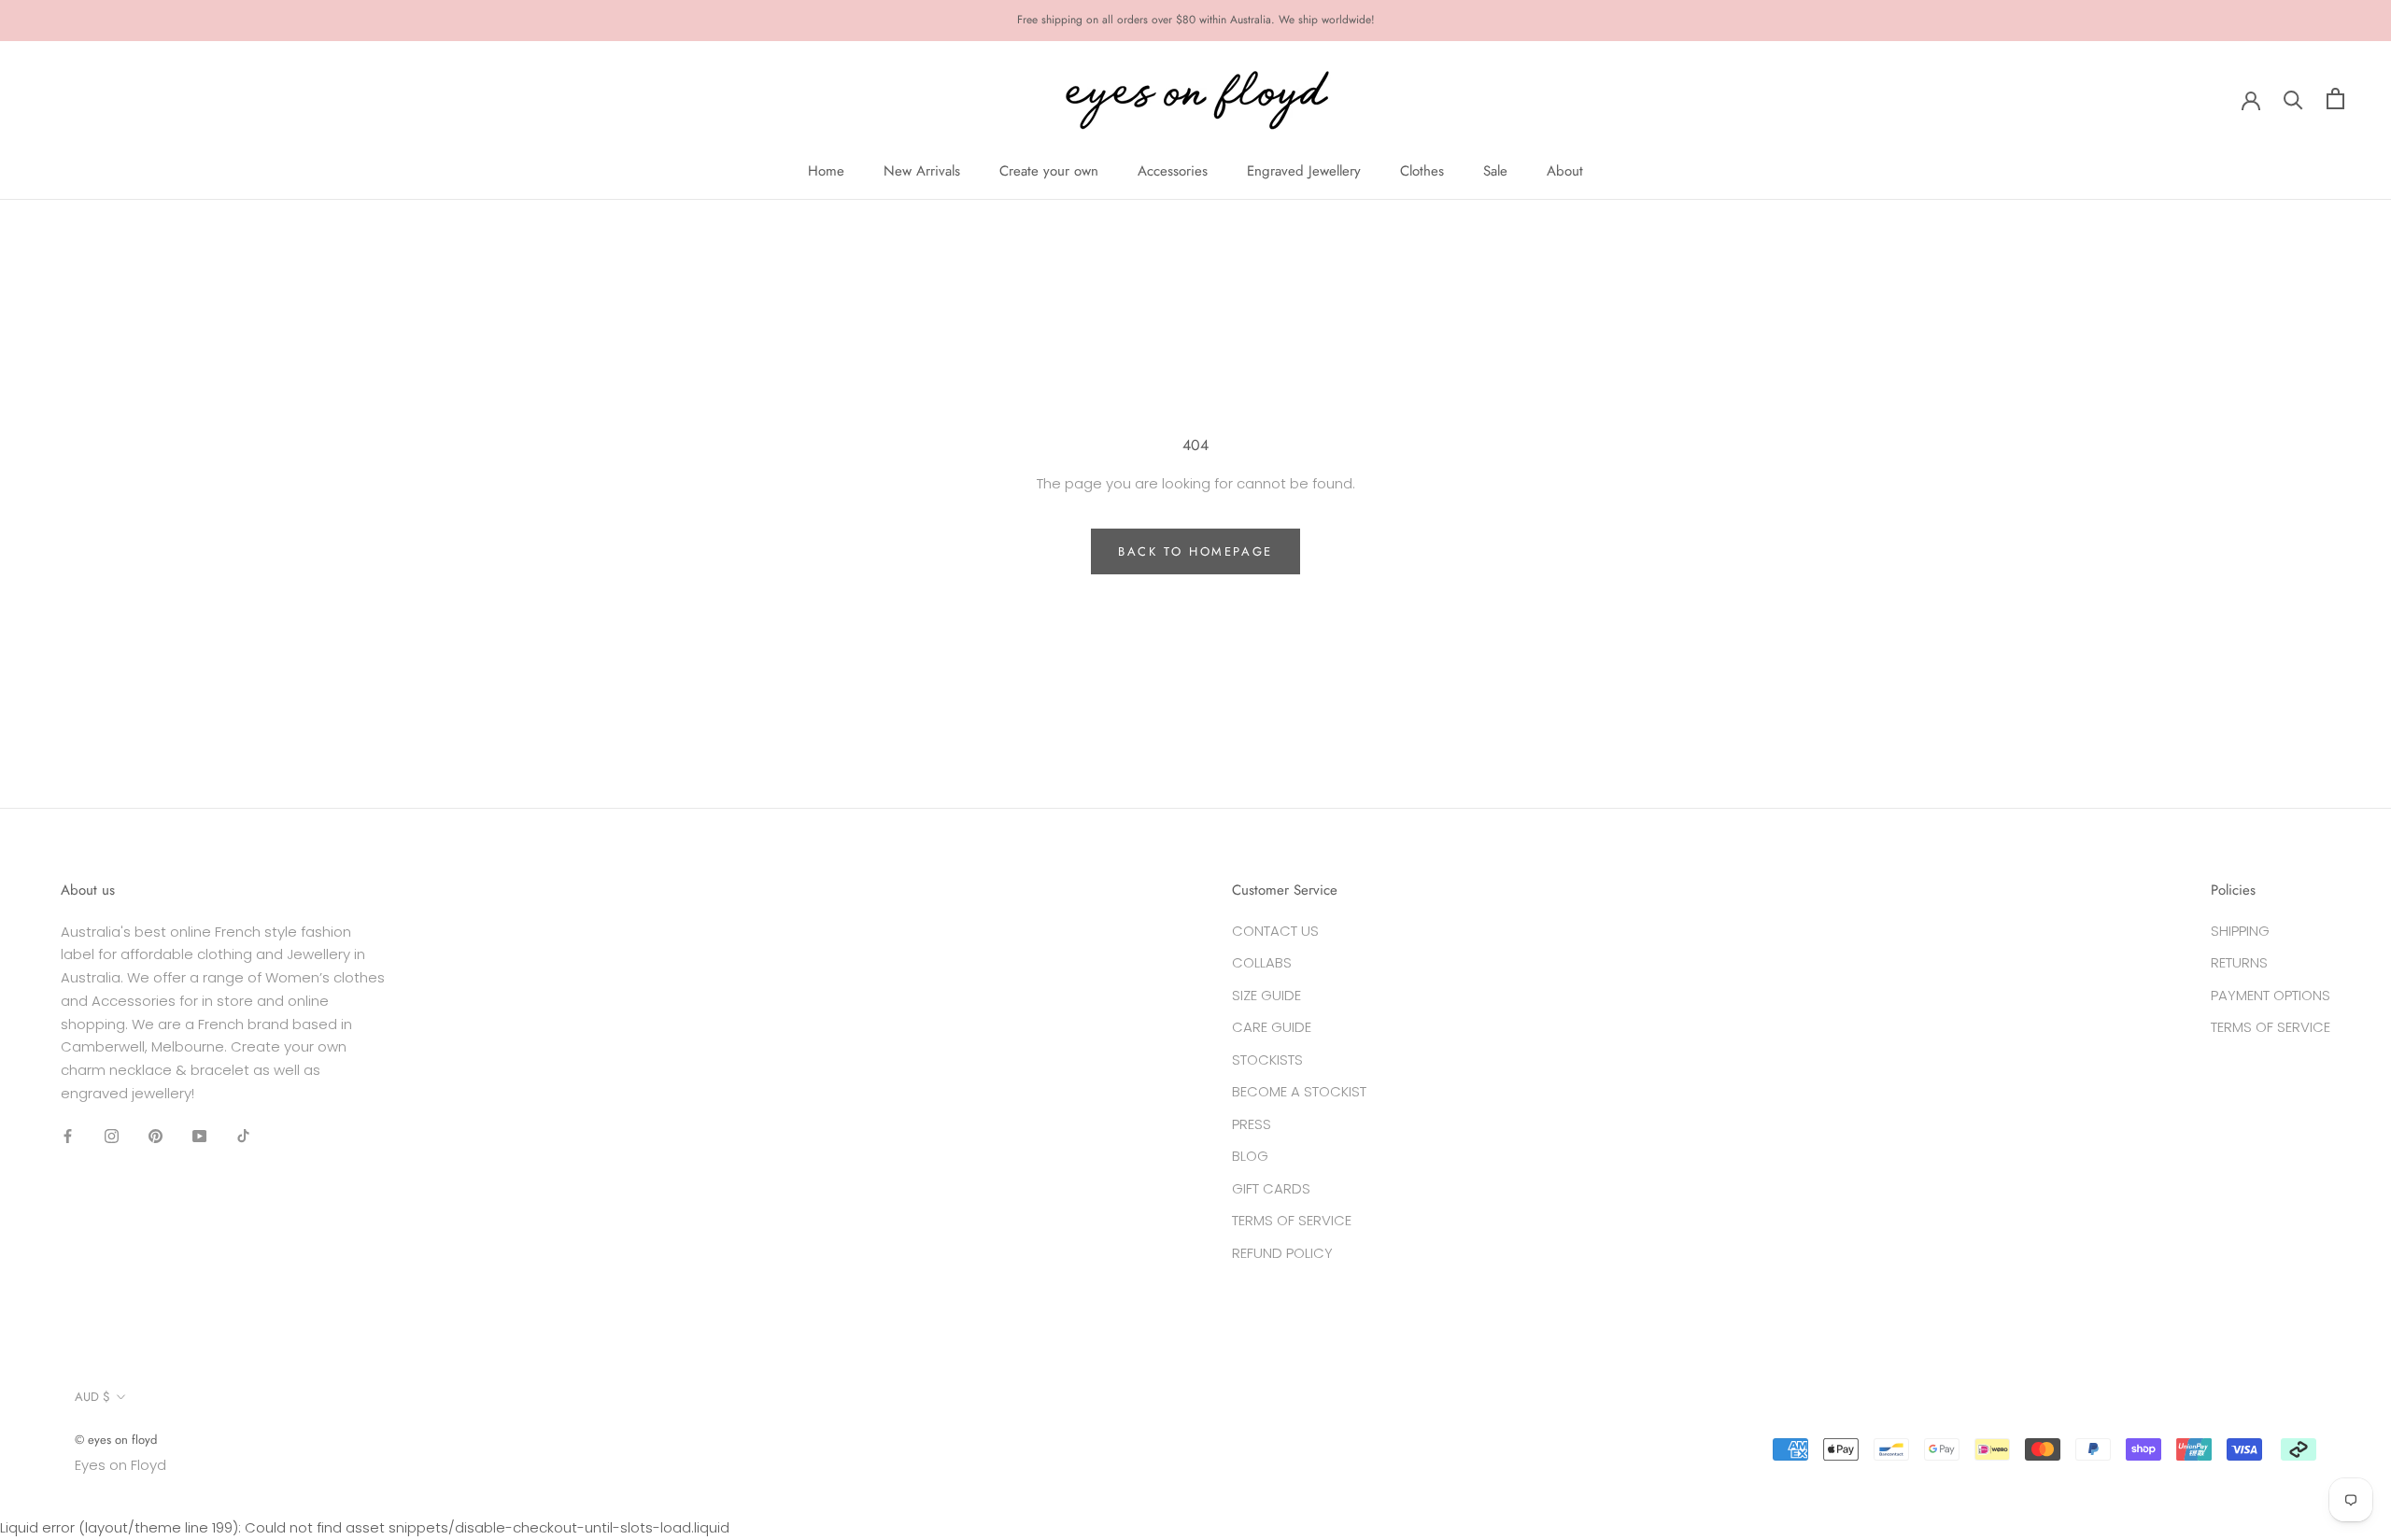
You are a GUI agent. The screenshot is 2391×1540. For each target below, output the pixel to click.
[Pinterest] (156, 1136)
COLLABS (1262, 962)
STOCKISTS (1267, 1060)
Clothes (1422, 171)
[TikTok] (243, 1136)
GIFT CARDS (1271, 1188)
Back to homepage (1195, 551)
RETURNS (2239, 962)
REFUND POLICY (1282, 1253)
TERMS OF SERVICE (1292, 1220)
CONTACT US (1275, 931)
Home (826, 171)
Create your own (1049, 171)
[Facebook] (68, 1136)
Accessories (1173, 171)
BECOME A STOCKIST (1299, 1091)
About (1565, 171)
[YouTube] (199, 1136)
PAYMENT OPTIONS (2271, 995)
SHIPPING (2240, 931)
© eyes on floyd (116, 1440)
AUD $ (92, 1397)
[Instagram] (112, 1136)
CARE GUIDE (1272, 1027)
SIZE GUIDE (1266, 995)
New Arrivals (922, 171)
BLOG (1250, 1156)
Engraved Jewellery (1304, 171)
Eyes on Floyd (120, 1465)
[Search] (2293, 99)
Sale (1495, 171)
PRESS (1252, 1124)
